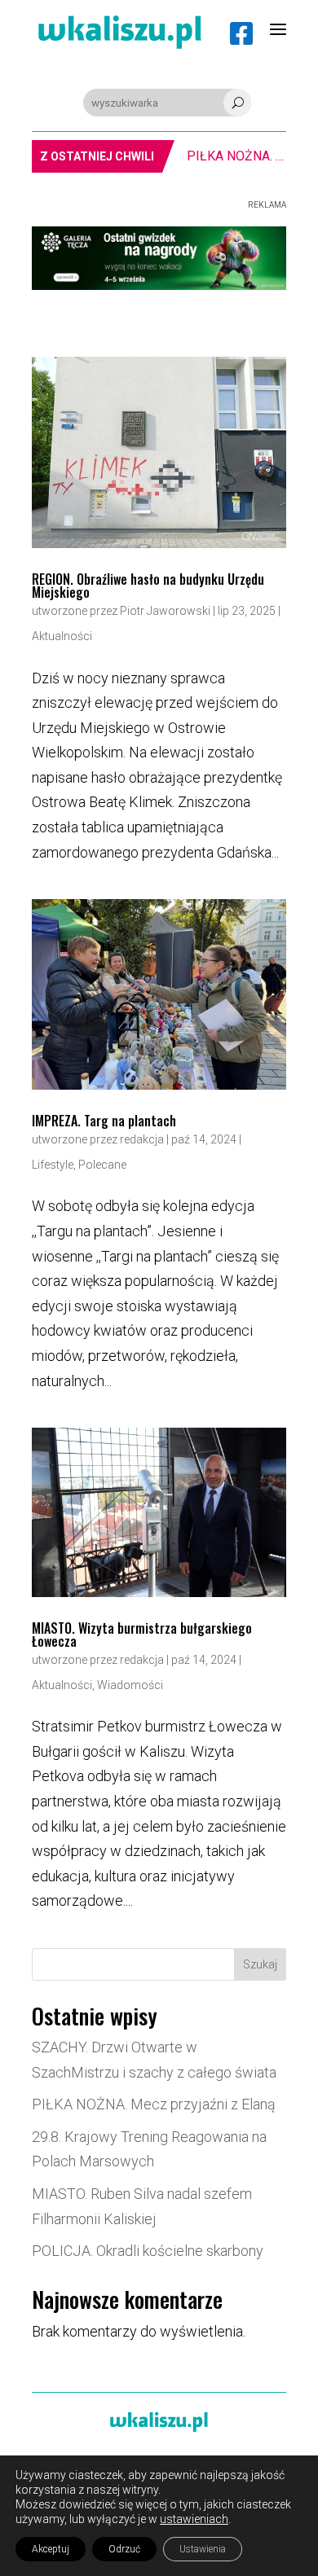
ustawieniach (194, 2519)
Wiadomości (130, 1685)
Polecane (102, 1165)
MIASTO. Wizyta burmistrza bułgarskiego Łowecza (142, 1635)
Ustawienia (203, 2549)
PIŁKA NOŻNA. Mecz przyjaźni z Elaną (221, 156)
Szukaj (260, 1964)
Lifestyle (53, 1165)
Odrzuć (124, 2549)
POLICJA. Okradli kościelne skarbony (148, 2251)
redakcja (142, 1139)
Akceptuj (51, 2549)
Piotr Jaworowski (165, 611)
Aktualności (62, 636)
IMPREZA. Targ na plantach (104, 1121)
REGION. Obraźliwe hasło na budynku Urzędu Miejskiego (148, 586)
